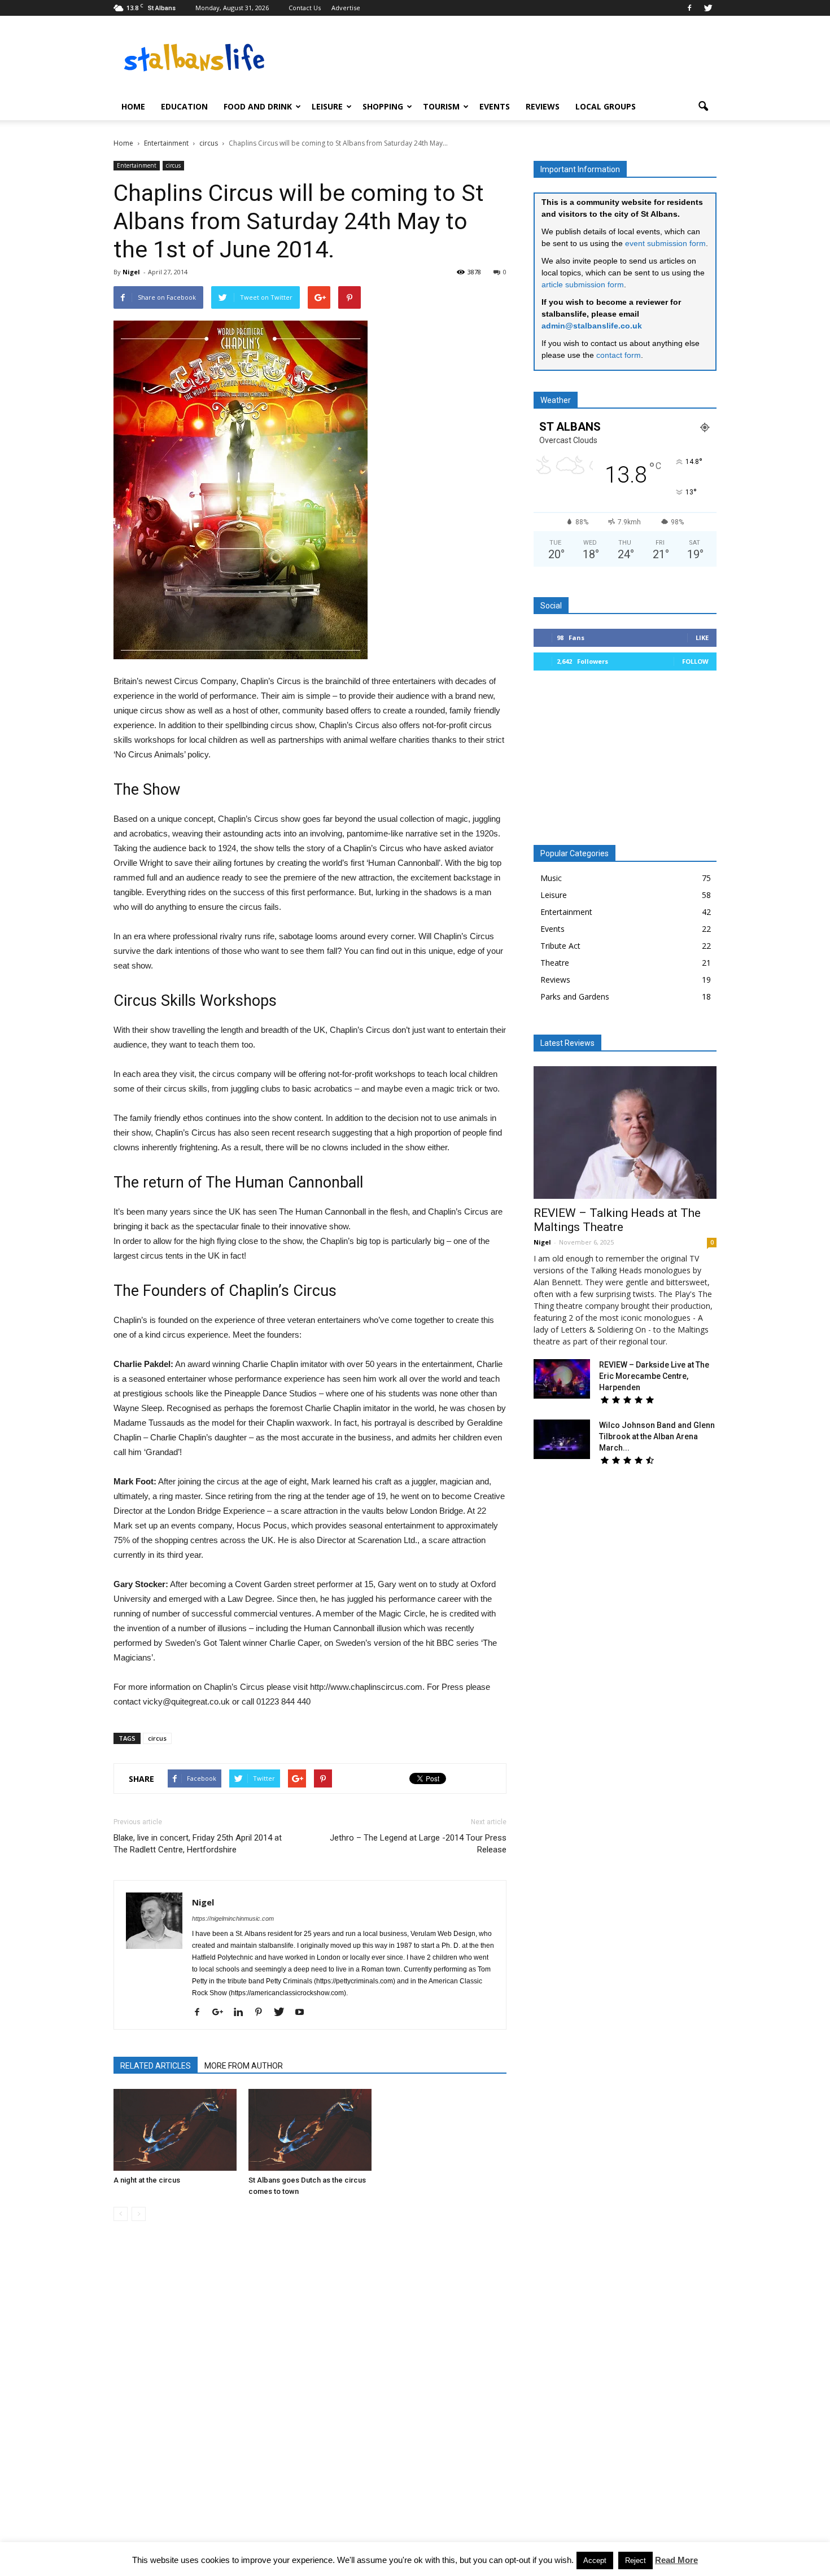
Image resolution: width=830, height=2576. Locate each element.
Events (495, 106)
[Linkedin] (243, 2013)
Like (702, 638)
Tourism (441, 106)
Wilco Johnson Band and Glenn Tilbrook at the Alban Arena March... (657, 1436)
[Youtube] (303, 2013)
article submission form (583, 284)
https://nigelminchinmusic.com (233, 1918)
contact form (619, 355)
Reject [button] (635, 2560)
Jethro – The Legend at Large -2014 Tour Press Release (418, 1844)
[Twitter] (708, 8)
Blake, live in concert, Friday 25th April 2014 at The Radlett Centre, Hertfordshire (198, 1844)
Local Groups (606, 106)
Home (133, 106)
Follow (695, 661)
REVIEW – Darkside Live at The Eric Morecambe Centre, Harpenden (654, 1376)
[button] (703, 107)
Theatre (555, 963)
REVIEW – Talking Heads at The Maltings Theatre (617, 1220)
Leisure (327, 106)
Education (184, 106)
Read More (676, 2560)
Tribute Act (560, 946)
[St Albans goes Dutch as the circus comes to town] (310, 2130)
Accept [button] (595, 2560)
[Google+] (222, 2013)
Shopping (383, 106)
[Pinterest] (263, 2013)
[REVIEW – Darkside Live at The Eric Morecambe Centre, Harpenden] (562, 1379)
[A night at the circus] (175, 2130)
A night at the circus (147, 2180)
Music (551, 878)
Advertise (346, 8)
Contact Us (305, 8)
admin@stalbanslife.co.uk (592, 326)
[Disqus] (310, 2389)
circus (173, 165)
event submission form (665, 243)
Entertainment (137, 165)
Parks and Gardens (575, 996)
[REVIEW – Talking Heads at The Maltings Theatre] (625, 1133)
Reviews (543, 106)
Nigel (131, 272)
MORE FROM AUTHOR (244, 2066)
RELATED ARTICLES (156, 2066)
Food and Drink (258, 106)
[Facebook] (689, 8)
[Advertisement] (625, 762)
